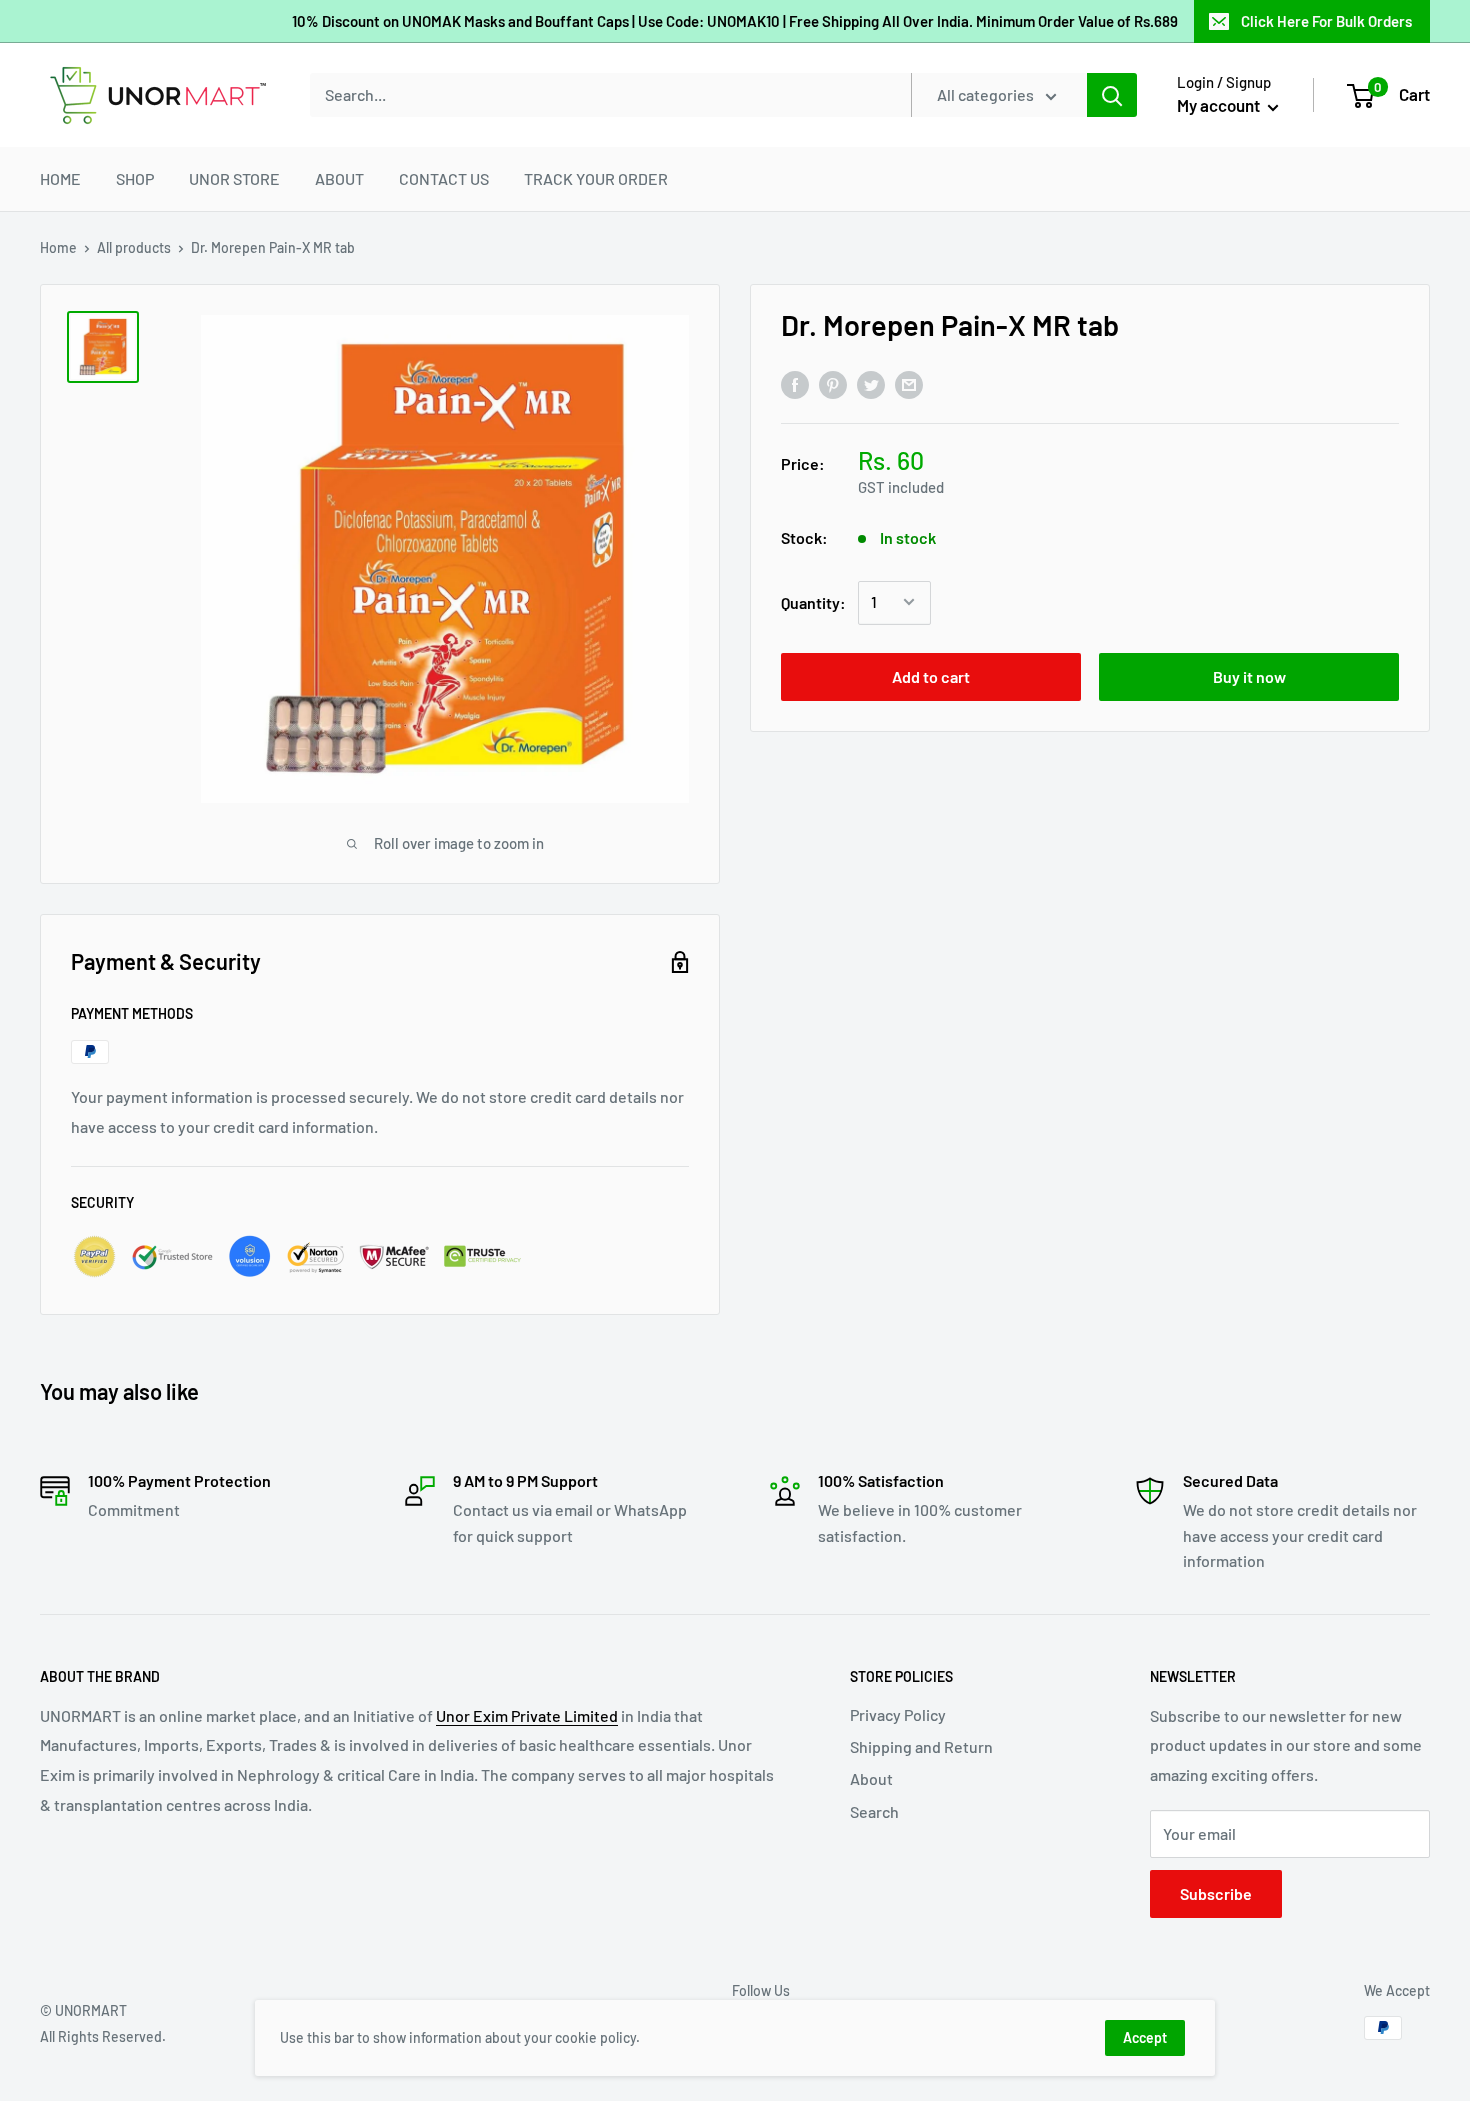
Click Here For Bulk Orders (1326, 21)
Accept (1145, 2037)
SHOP (135, 178)
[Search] (1112, 95)
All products (134, 247)
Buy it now (1249, 675)
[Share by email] (909, 383)
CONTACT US (444, 178)
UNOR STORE (234, 178)
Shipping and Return (921, 1746)
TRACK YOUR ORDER (596, 178)
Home (58, 247)
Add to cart (931, 675)
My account (1220, 105)
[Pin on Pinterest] (833, 383)
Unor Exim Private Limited (527, 1715)
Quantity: (813, 602)
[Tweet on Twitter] (871, 383)
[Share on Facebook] (795, 383)
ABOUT (339, 178)
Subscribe (1216, 1893)
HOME (60, 178)
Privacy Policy (898, 1714)
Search (874, 1811)
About (871, 1778)
